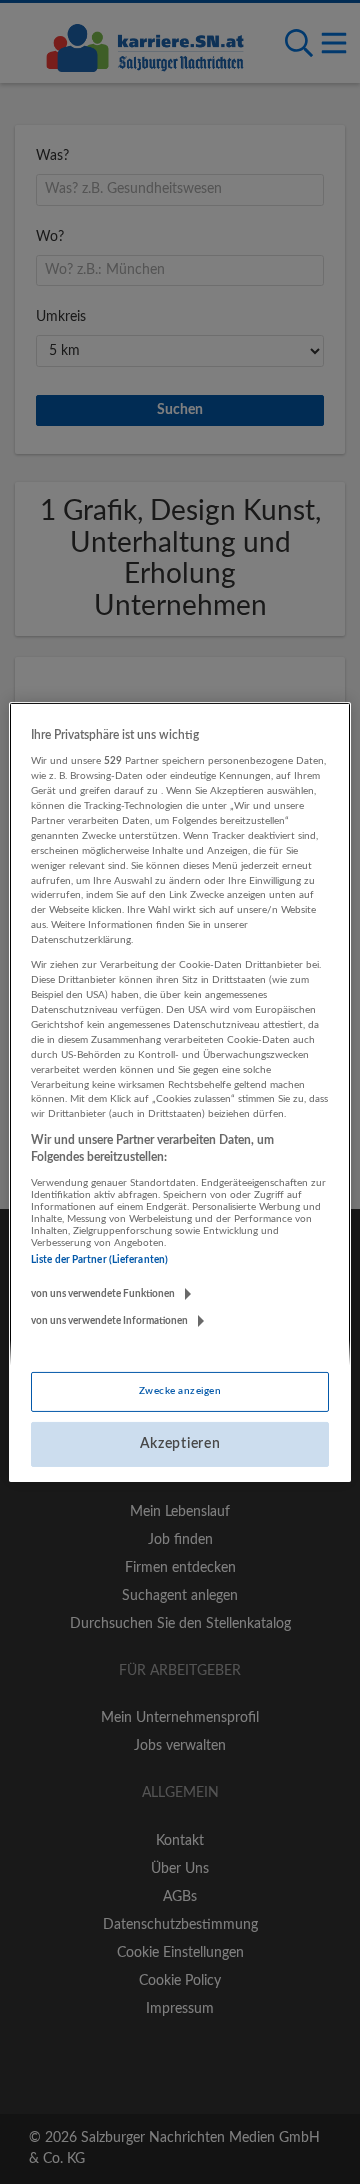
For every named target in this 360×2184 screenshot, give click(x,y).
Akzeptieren (180, 1443)
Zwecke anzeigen (180, 1391)
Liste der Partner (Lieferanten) (99, 1259)
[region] (180, 1092)
